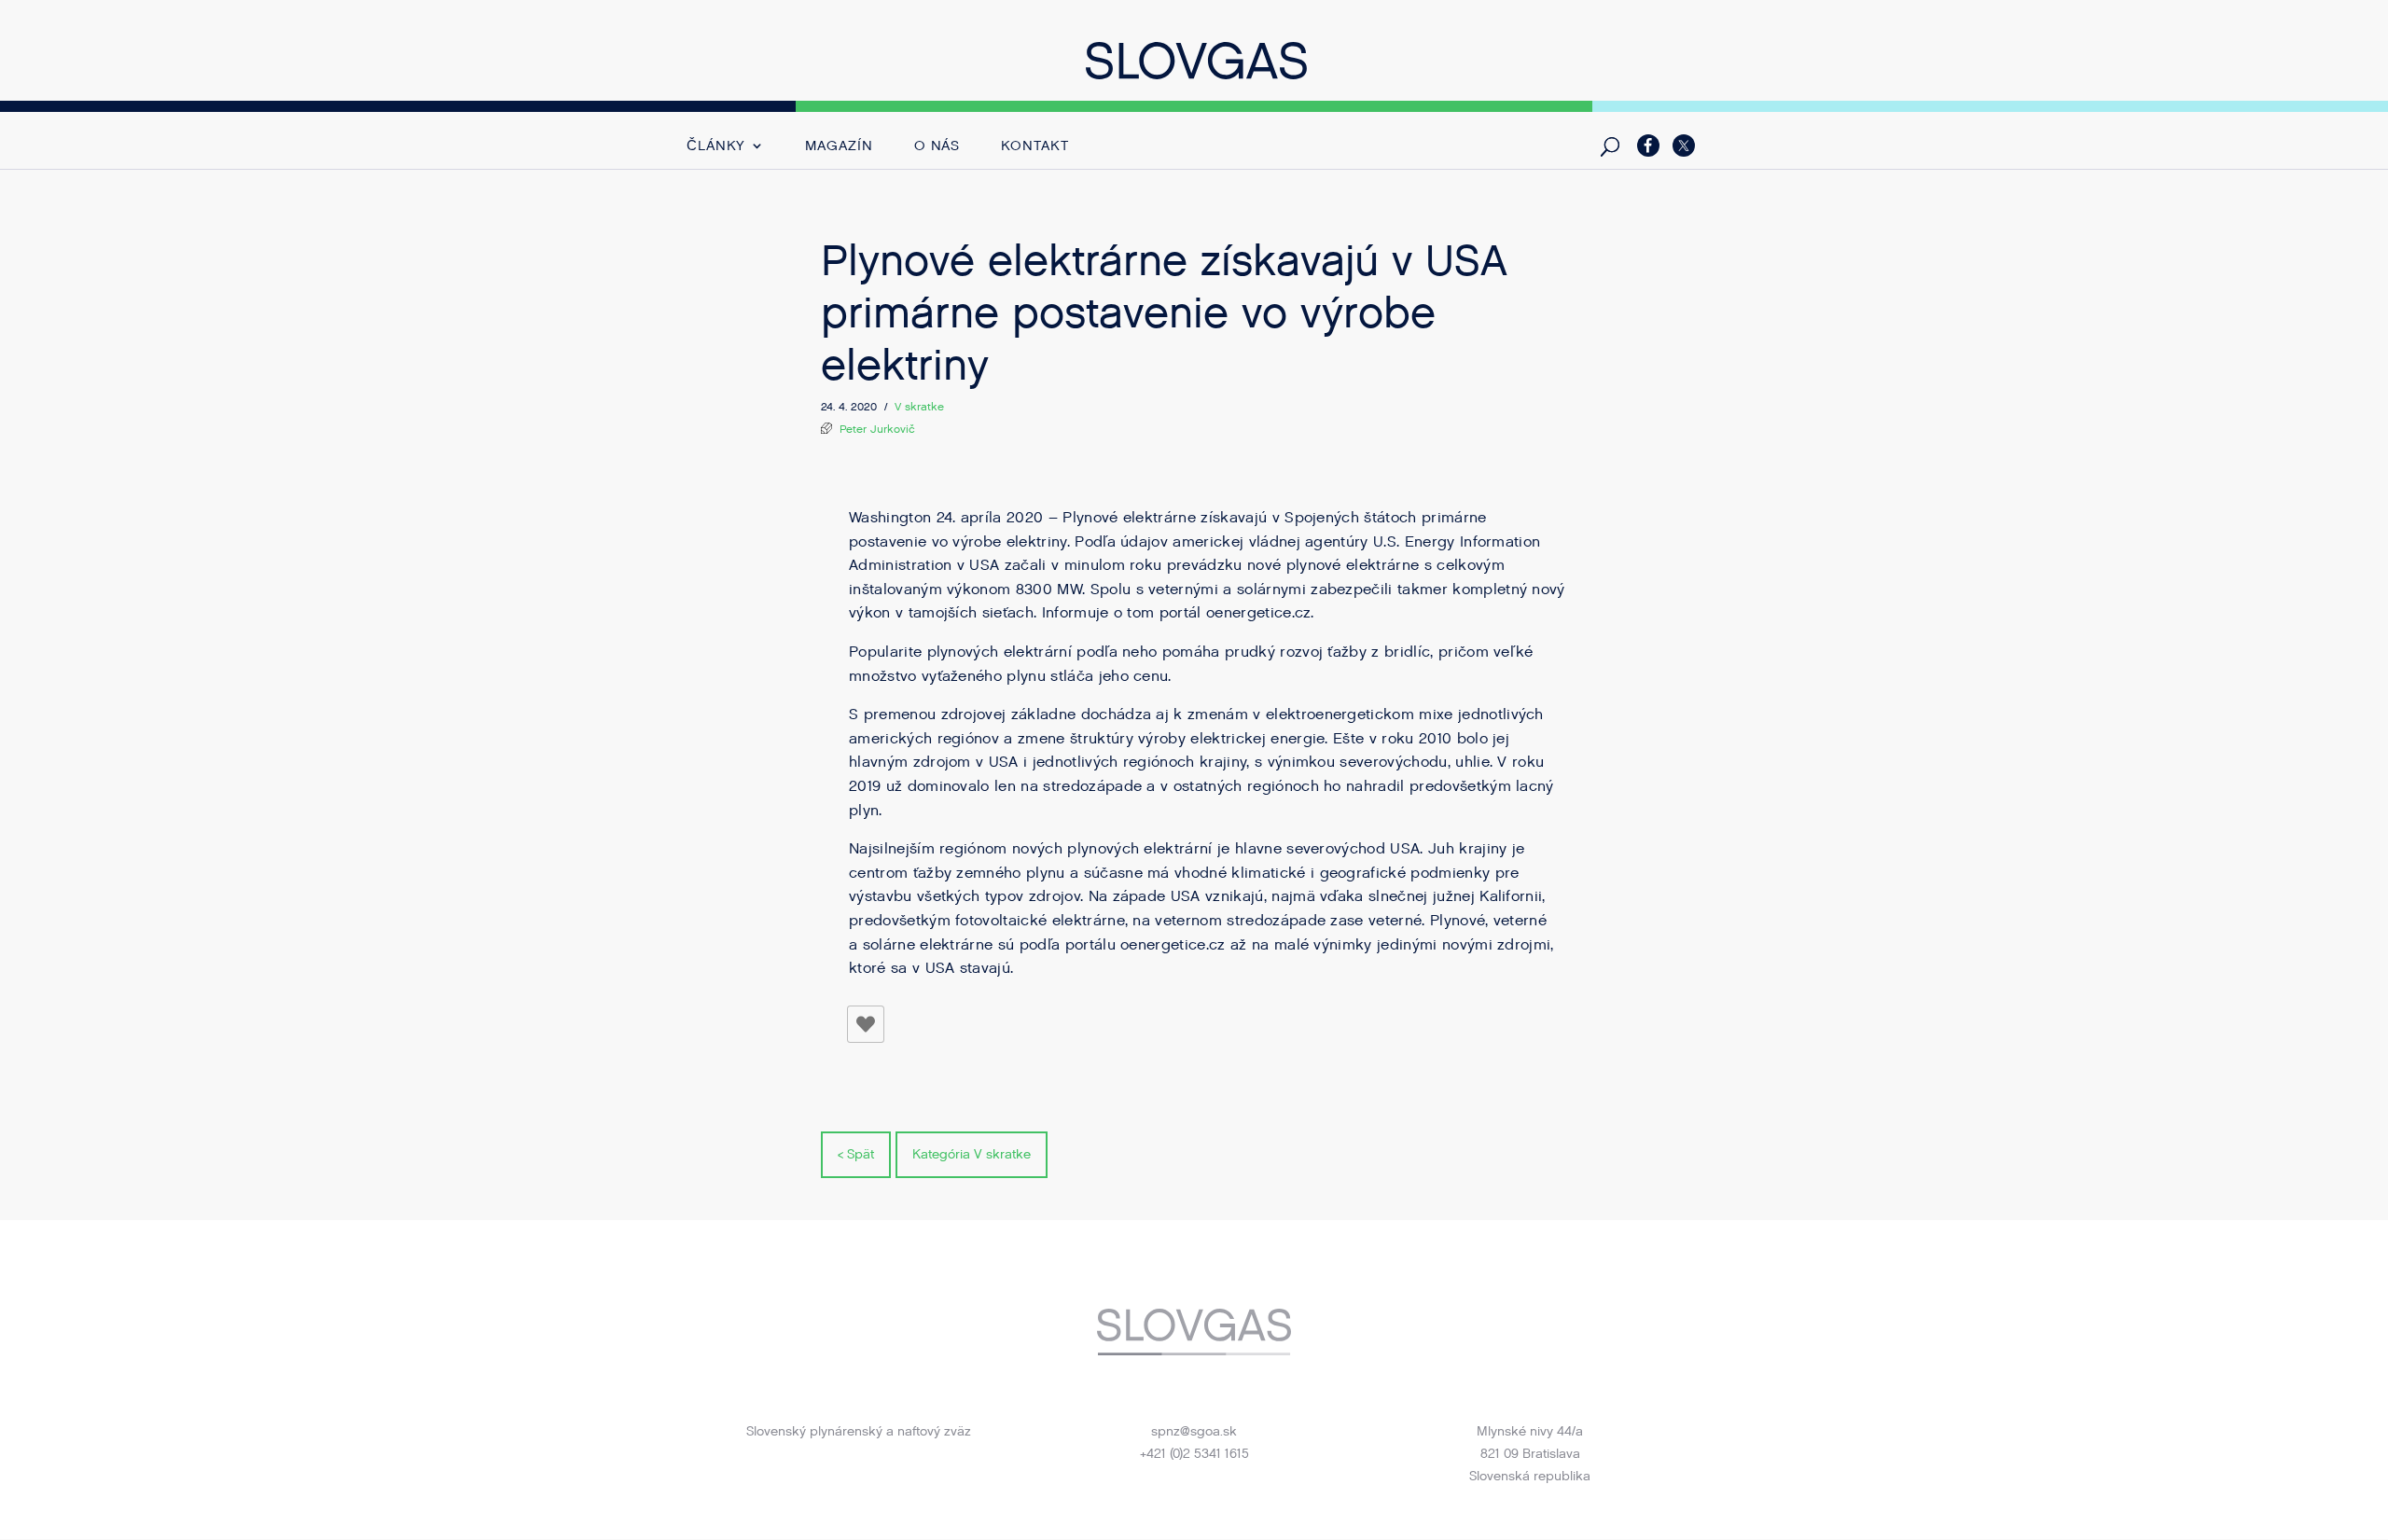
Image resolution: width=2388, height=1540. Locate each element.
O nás (937, 147)
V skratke (919, 407)
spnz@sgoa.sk (1194, 1431)
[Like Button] (866, 1024)
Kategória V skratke (972, 1154)
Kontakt (1034, 147)
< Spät (856, 1154)
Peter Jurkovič (877, 429)
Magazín (839, 147)
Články (716, 147)
